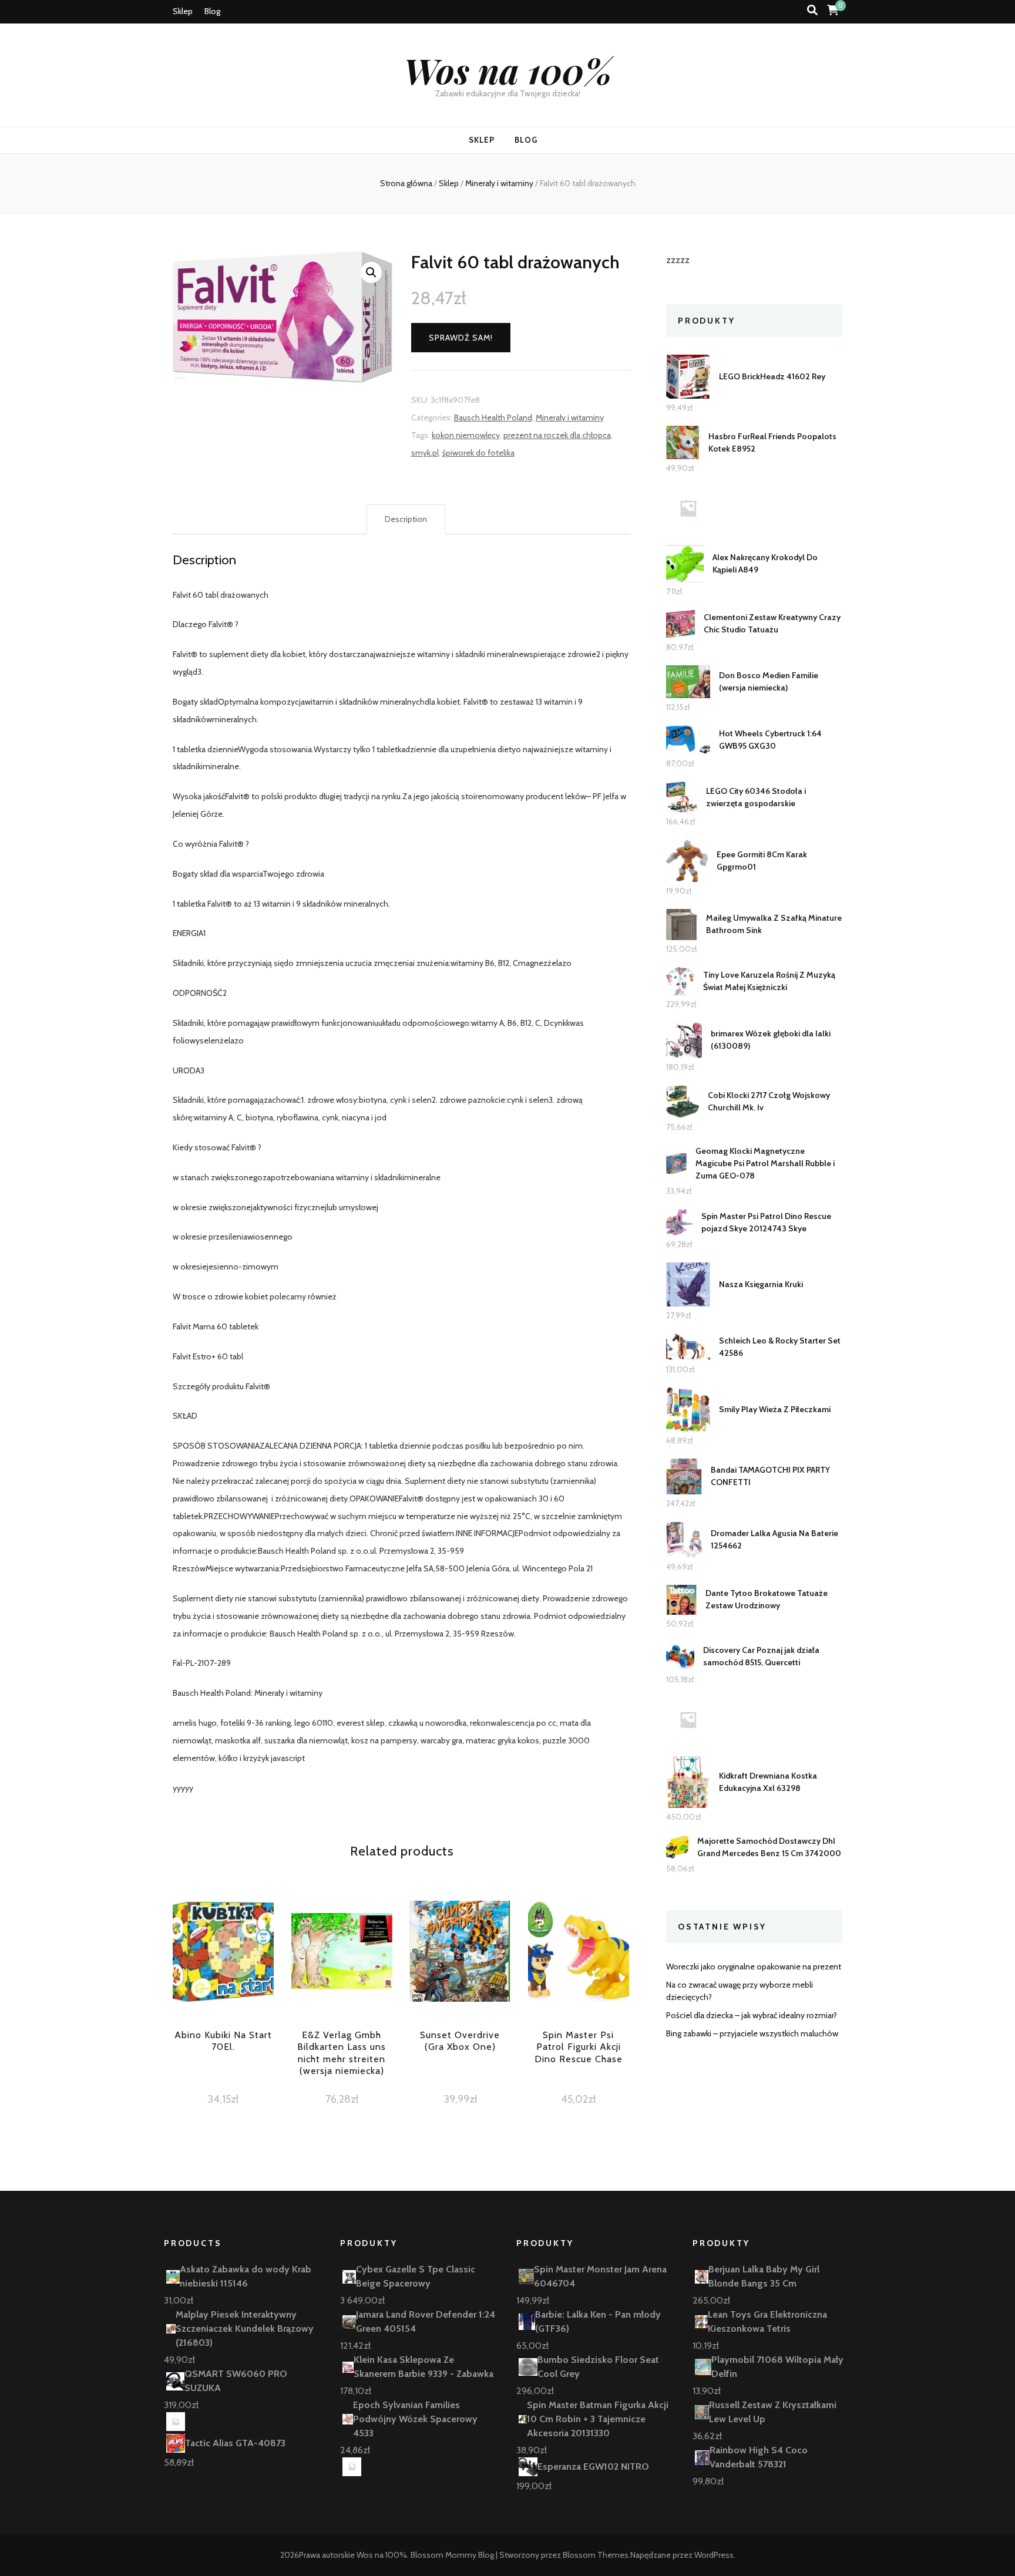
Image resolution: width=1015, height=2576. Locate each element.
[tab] (406, 520)
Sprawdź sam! (461, 338)
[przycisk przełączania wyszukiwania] (812, 10)
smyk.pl (425, 453)
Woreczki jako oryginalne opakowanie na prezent (754, 1966)
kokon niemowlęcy (466, 435)
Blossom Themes (596, 2555)
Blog (212, 11)
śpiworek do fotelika (478, 453)
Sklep (183, 11)
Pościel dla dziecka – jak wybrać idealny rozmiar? (752, 2015)
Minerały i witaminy (570, 417)
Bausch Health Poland (493, 417)
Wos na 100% (508, 70)
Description (406, 519)
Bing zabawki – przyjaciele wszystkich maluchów (752, 2033)
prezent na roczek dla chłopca (557, 435)
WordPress (714, 2555)
